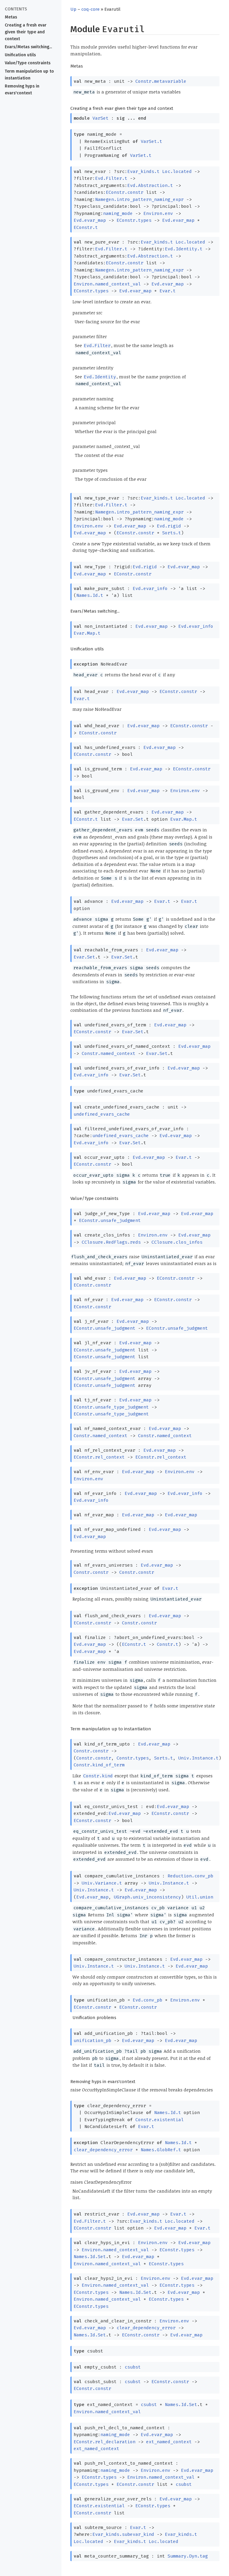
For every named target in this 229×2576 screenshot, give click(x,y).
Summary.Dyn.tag (188, 2556)
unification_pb (92, 2040)
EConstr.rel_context (99, 1457)
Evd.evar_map (90, 220)
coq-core (90, 9)
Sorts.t (172, 533)
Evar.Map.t (87, 633)
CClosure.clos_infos (177, 1242)
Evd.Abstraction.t (150, 185)
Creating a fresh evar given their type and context (26, 32)
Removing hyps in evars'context (22, 90)
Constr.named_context (109, 1053)
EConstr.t (86, 227)
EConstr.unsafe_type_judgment (111, 1407)
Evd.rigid (169, 526)
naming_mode (118, 213)
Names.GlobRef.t (161, 2150)
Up (73, 9)
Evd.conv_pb (147, 2000)
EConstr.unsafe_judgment (110, 1220)
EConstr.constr (125, 192)
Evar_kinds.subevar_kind (123, 2534)
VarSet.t (151, 141)
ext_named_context (169, 2442)
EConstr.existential (99, 2506)
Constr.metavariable (161, 81)
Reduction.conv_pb (190, 1876)
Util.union (200, 1897)
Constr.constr (91, 1572)
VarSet (100, 118)
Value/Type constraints (28, 63)
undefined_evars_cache (102, 1114)
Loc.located (177, 171)
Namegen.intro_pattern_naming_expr (139, 199)
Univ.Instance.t (198, 1758)
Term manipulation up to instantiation (29, 75)
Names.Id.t (90, 595)
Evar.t (168, 291)
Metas (11, 17)
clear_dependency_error (103, 2150)
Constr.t (168, 1644)
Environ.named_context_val (107, 284)
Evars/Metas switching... (28, 47)
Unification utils (20, 55)
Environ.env (158, 213)
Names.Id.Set (90, 2257)
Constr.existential (160, 2120)
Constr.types (133, 1758)
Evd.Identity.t (184, 249)
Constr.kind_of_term (99, 1765)
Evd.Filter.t (111, 178)
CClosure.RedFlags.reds (111, 1242)
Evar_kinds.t (143, 171)
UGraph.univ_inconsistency (147, 1897)
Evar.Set (133, 819)
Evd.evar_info (150, 588)
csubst (133, 2367)
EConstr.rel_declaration (105, 2442)
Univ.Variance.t (102, 1883)
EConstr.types (134, 220)
